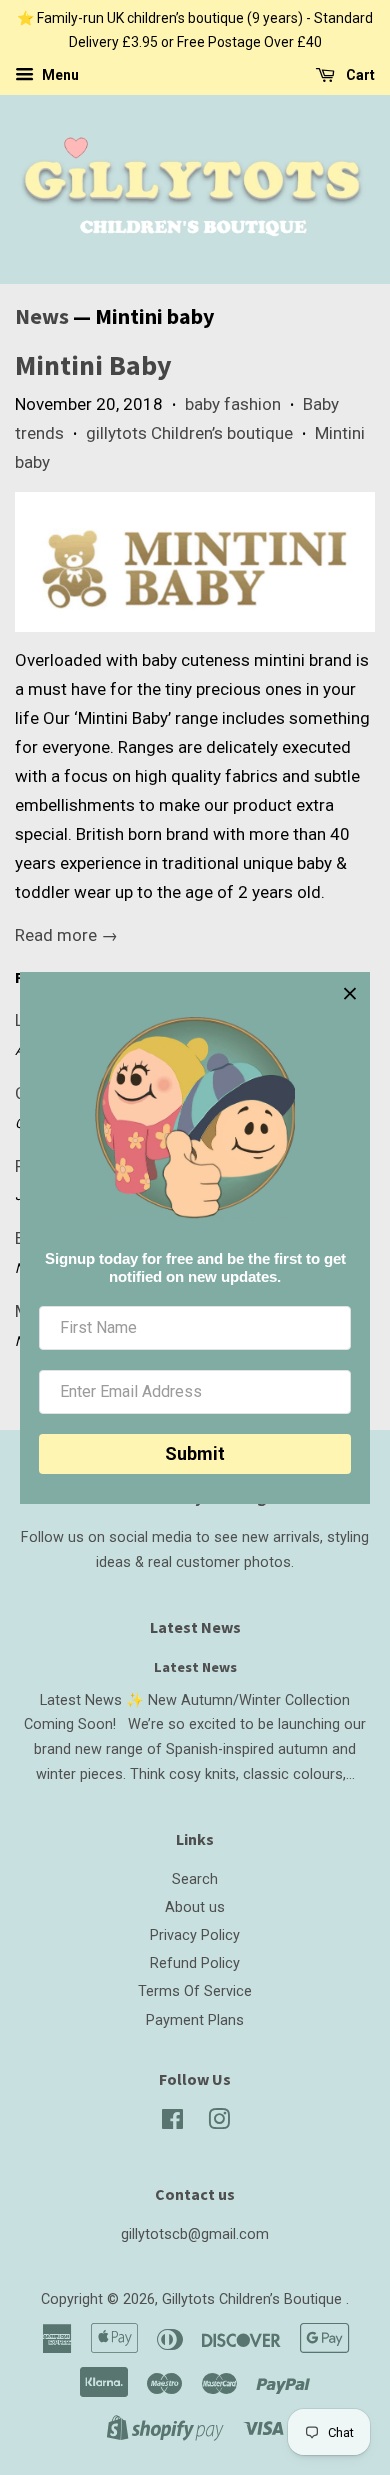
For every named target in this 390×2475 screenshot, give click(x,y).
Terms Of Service (195, 1991)
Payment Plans (195, 2020)
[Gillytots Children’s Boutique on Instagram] (219, 2123)
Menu (59, 75)
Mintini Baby (93, 365)
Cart (359, 75)
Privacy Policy (195, 1935)
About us (195, 1907)
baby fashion (233, 404)
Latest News (195, 1627)
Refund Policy (195, 1963)
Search (195, 1879)
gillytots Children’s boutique (189, 433)
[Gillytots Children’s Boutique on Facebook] (172, 2123)
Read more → (66, 935)
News (42, 316)
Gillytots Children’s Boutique (254, 2299)
